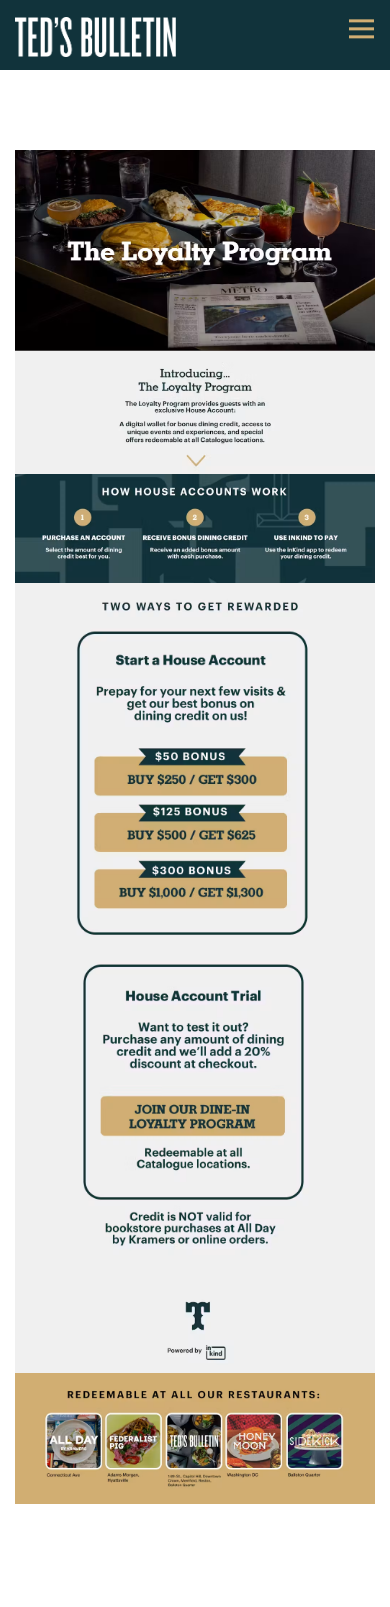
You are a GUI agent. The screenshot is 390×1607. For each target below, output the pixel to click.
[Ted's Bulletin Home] (105, 35)
